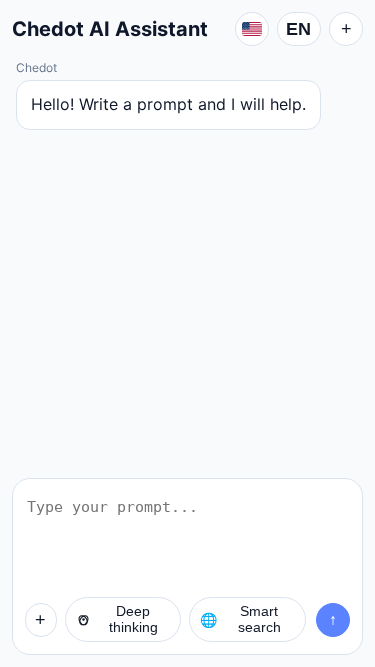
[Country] (252, 29)
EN (299, 29)
